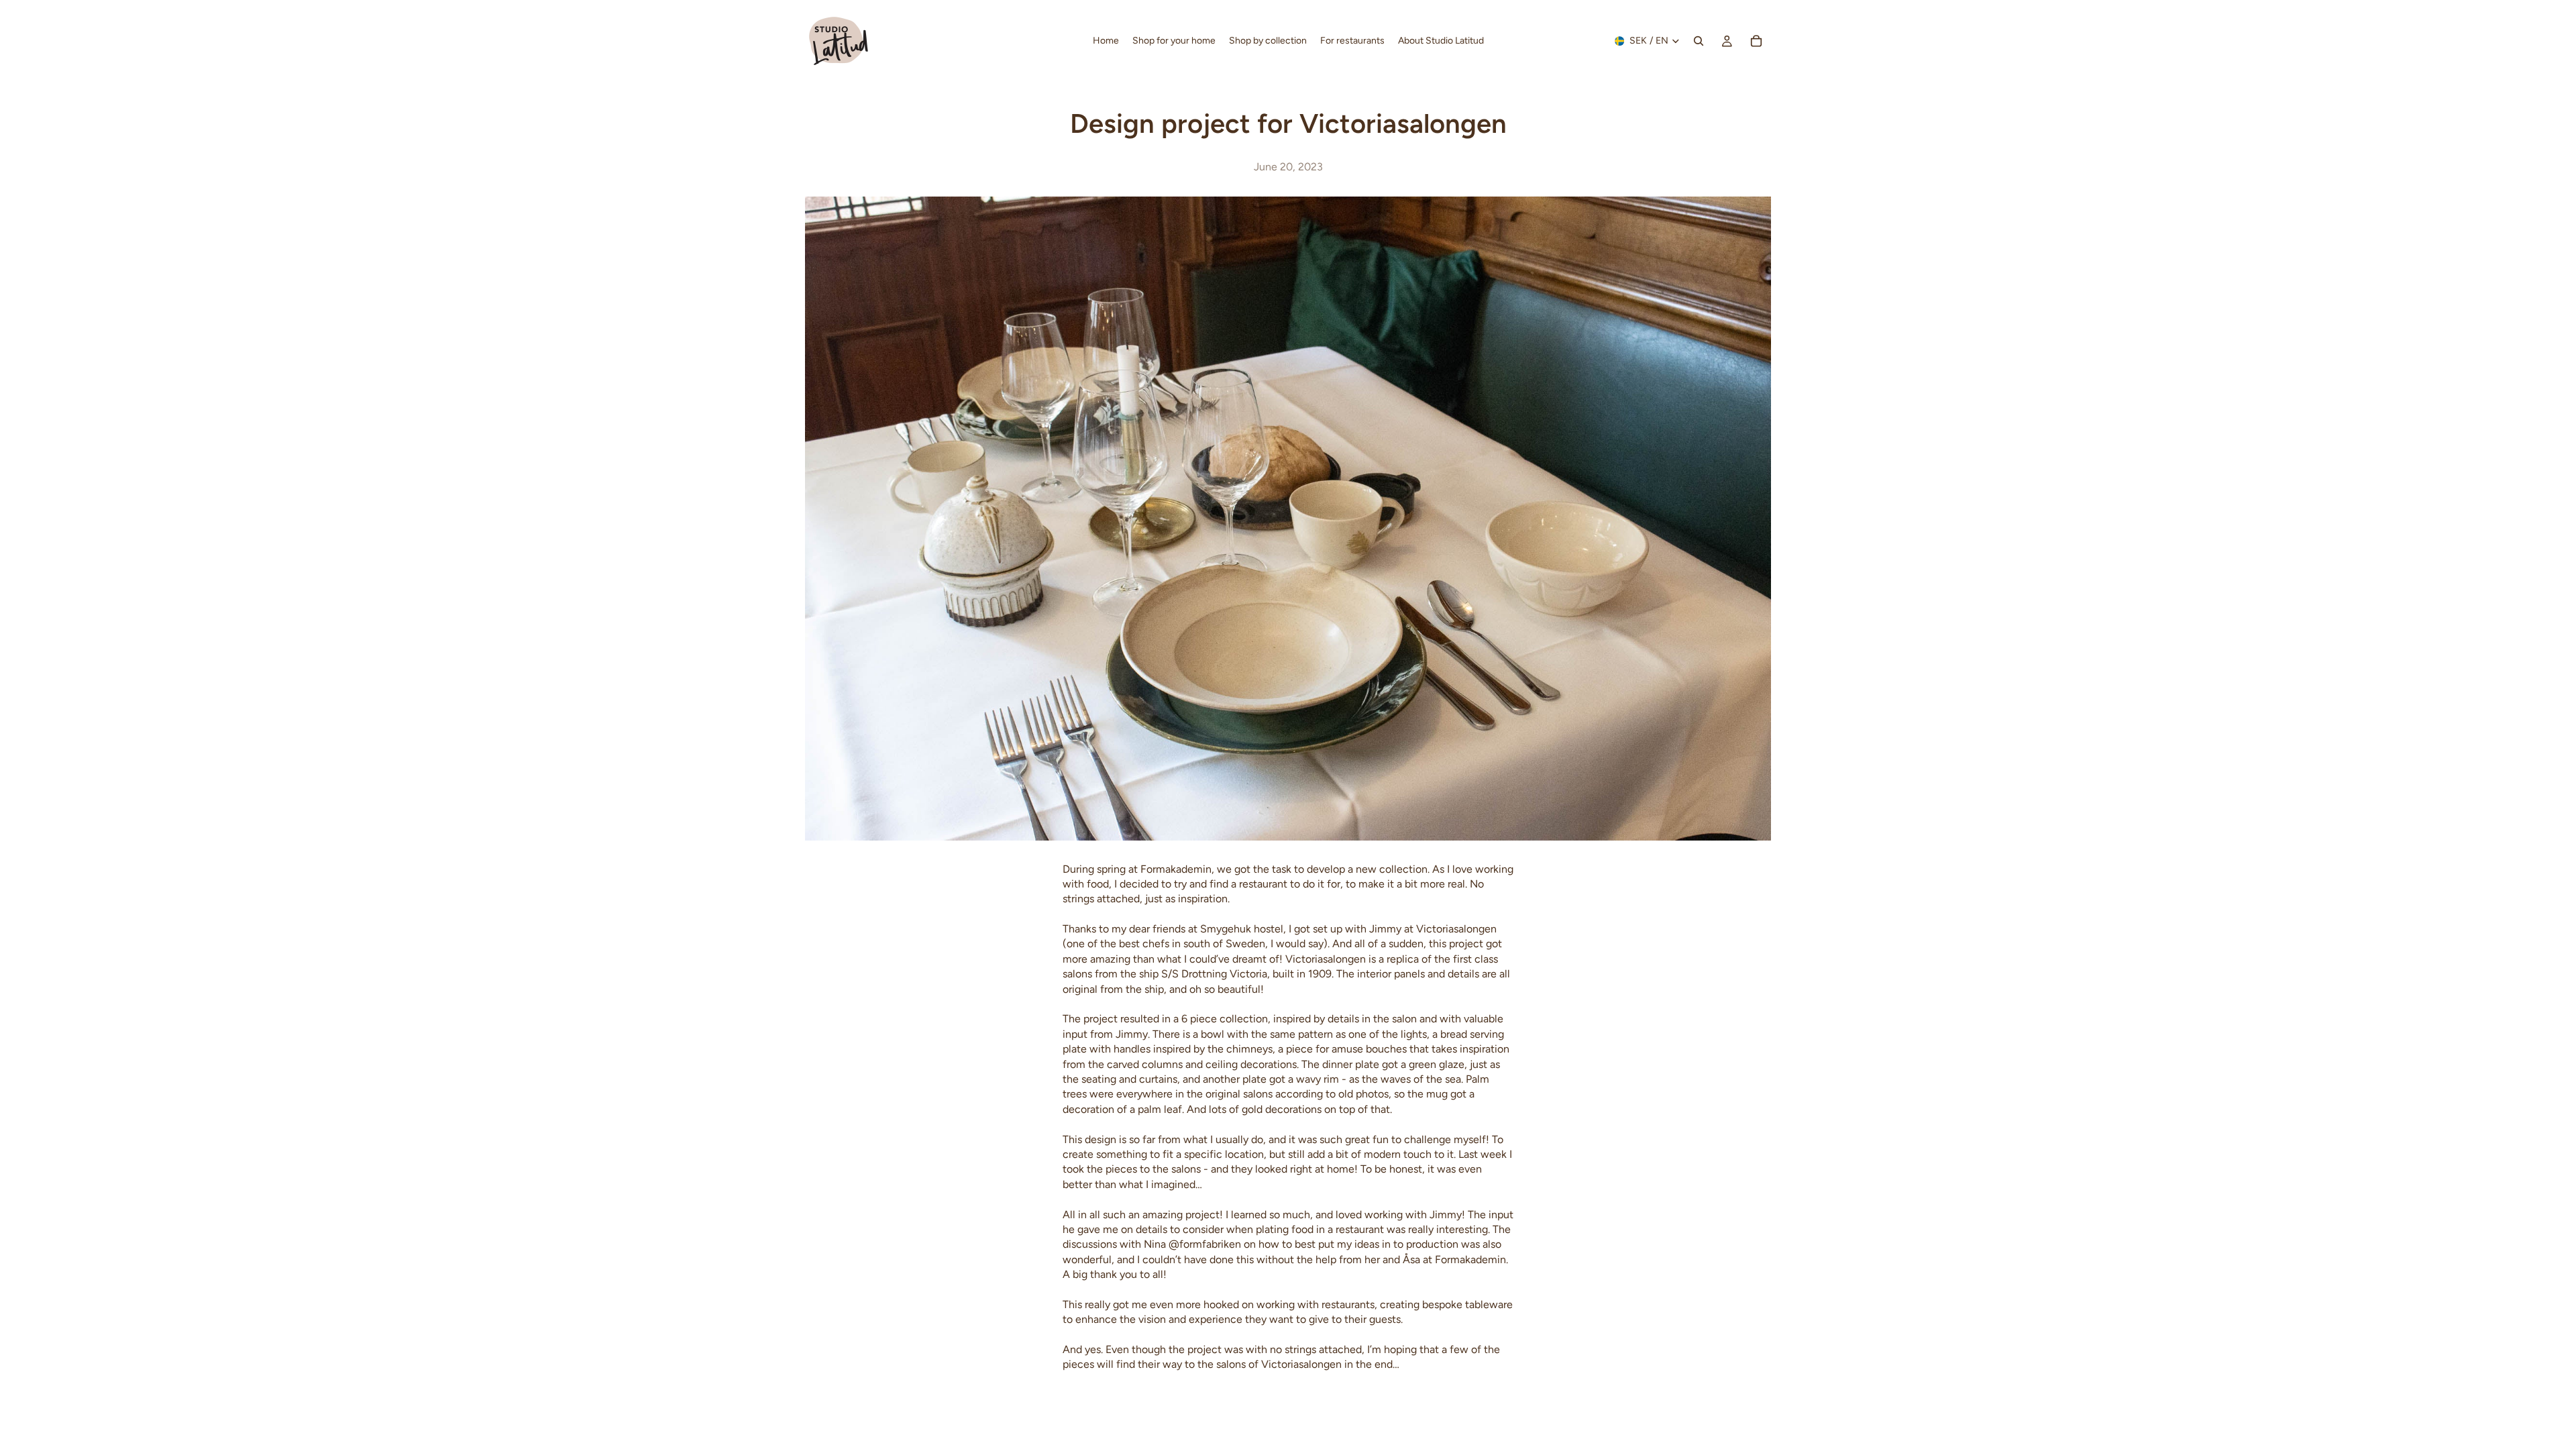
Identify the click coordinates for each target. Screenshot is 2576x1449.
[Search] (1699, 41)
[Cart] (1756, 41)
